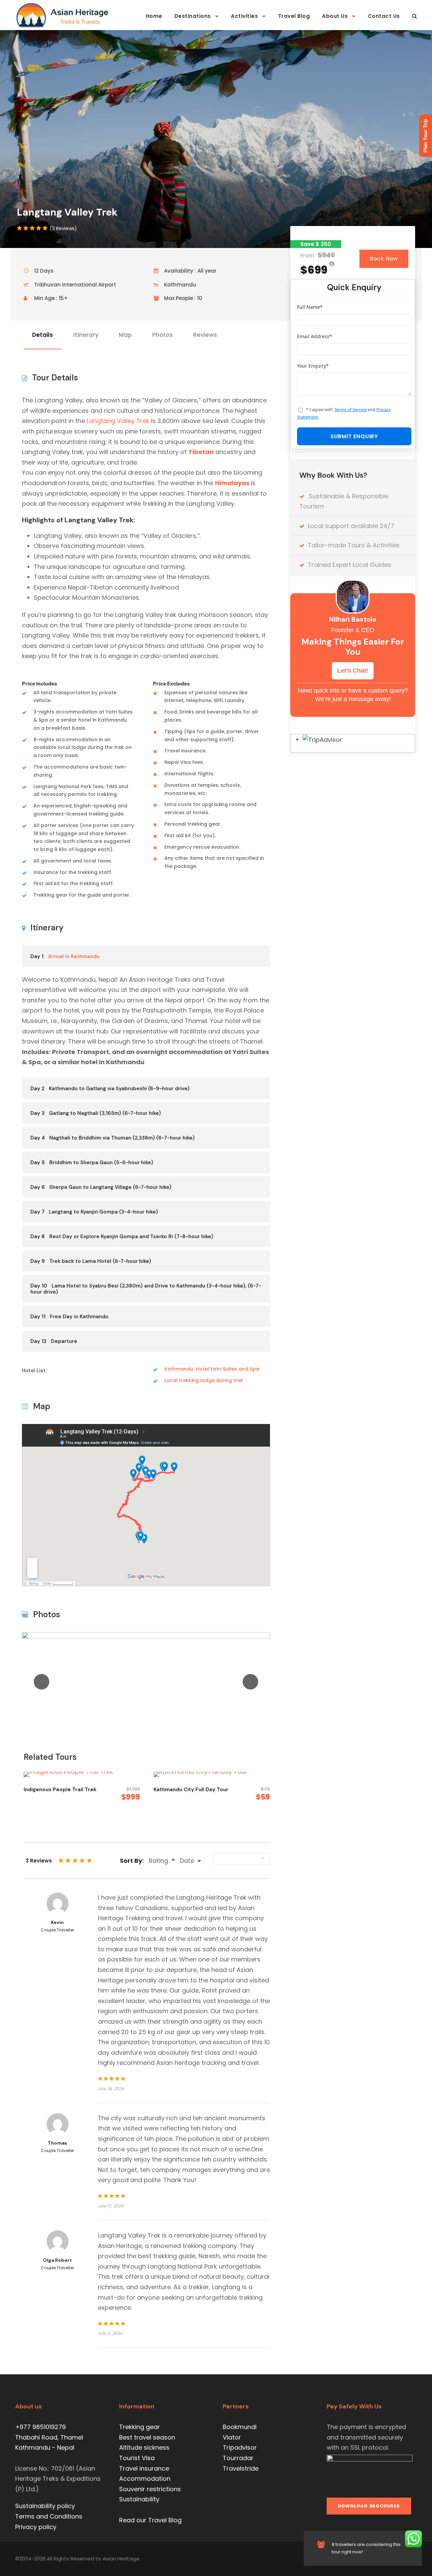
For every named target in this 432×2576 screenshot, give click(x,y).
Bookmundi (240, 2427)
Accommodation (145, 2479)
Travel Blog (294, 16)
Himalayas (232, 483)
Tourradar (238, 2458)
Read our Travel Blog (150, 2520)
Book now (384, 259)
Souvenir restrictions (150, 2489)
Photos (163, 335)
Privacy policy (36, 2527)
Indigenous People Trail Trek (60, 1790)
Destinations (193, 16)
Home (154, 16)
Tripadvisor (240, 2447)
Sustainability (139, 2499)
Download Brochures (369, 2506)
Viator (232, 2437)
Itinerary (86, 335)
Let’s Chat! (353, 671)
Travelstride (241, 2468)
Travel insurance (144, 2468)
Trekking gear (140, 2427)
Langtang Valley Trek (118, 421)
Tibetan (201, 452)
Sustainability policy (45, 2506)
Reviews (205, 335)
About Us (335, 16)
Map (125, 335)
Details (43, 335)
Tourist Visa (137, 2458)
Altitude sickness (144, 2447)
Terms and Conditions (49, 2516)
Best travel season (147, 2437)
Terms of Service (350, 409)
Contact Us (384, 16)
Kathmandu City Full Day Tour (191, 1790)
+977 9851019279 (40, 2427)
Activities (244, 16)
